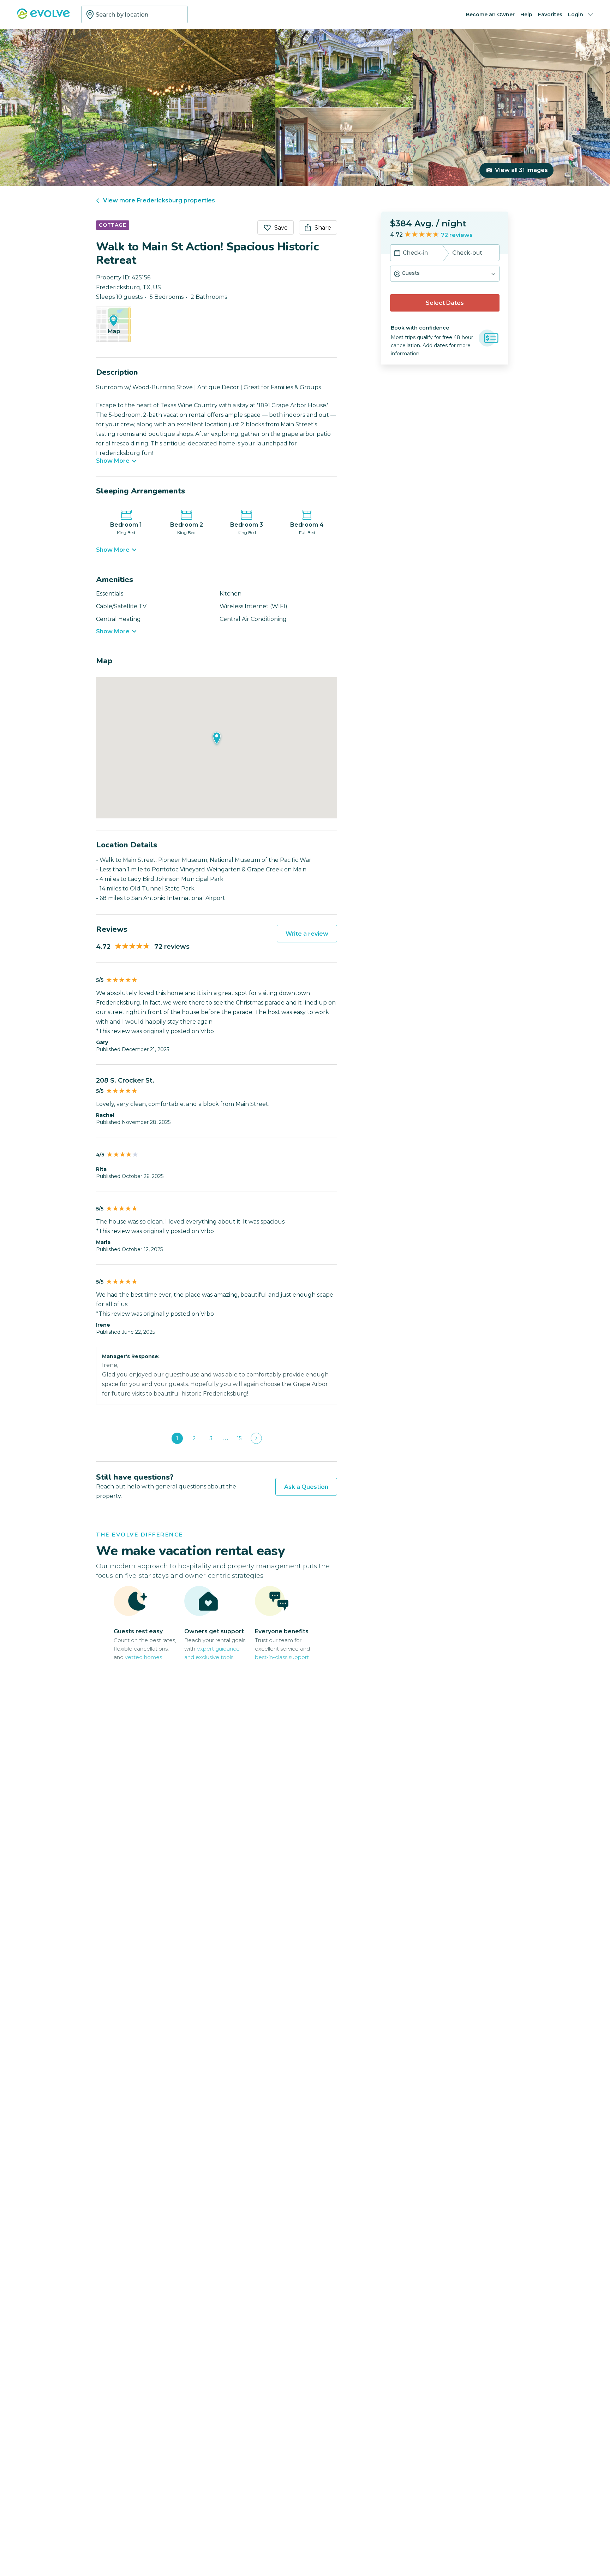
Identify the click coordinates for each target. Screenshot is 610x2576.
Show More (113, 461)
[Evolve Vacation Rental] (43, 17)
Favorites (550, 14)
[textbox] (134, 14)
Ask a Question (306, 1487)
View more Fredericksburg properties (159, 200)
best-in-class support (282, 1657)
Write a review (307, 934)
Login (576, 14)
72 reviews (457, 235)
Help (526, 14)
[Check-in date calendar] (397, 254)
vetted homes (143, 1657)
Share (323, 228)
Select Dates (445, 303)
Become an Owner (490, 14)
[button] (445, 274)
